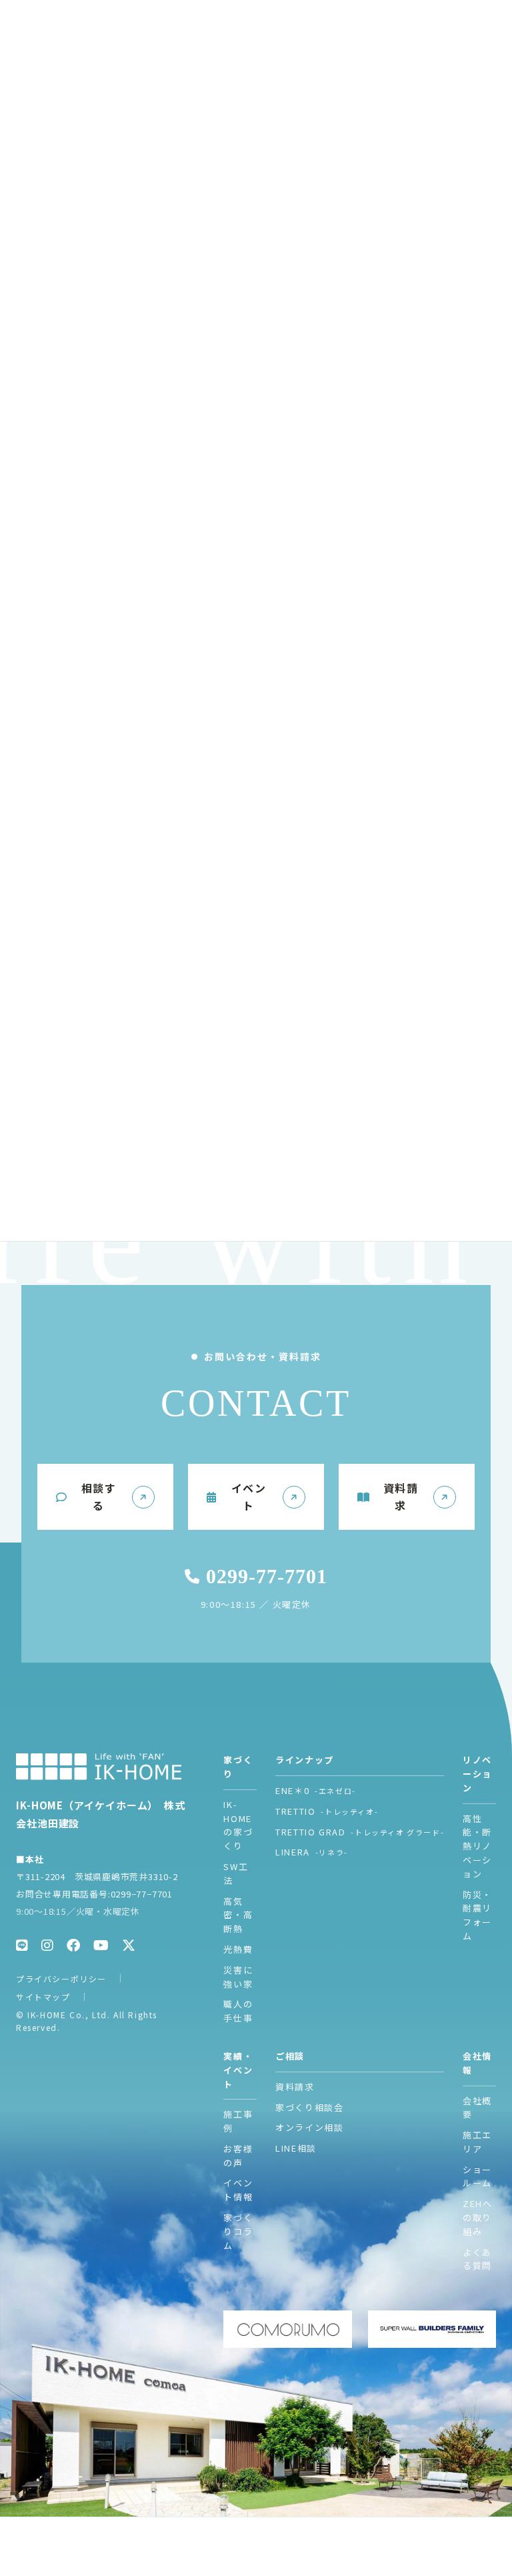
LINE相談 (296, 2148)
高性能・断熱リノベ (477, 1846)
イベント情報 (238, 2190)
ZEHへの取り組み (477, 2217)
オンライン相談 (309, 2127)
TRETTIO (327, 1811)
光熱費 (238, 1949)
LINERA (312, 1852)
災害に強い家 (238, 1977)
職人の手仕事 (238, 2011)
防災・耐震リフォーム (477, 1915)
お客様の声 (238, 2156)
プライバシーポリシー (61, 1979)
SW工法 (236, 1873)
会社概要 (477, 2108)
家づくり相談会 (309, 2107)
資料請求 (295, 2087)
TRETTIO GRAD (360, 1832)
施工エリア (477, 2142)
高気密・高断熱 (238, 1915)
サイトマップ (43, 1997)
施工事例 (238, 2121)
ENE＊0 (316, 1790)
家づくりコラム (238, 2231)
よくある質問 (477, 2259)
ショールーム (477, 2176)
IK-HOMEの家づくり (238, 1825)
